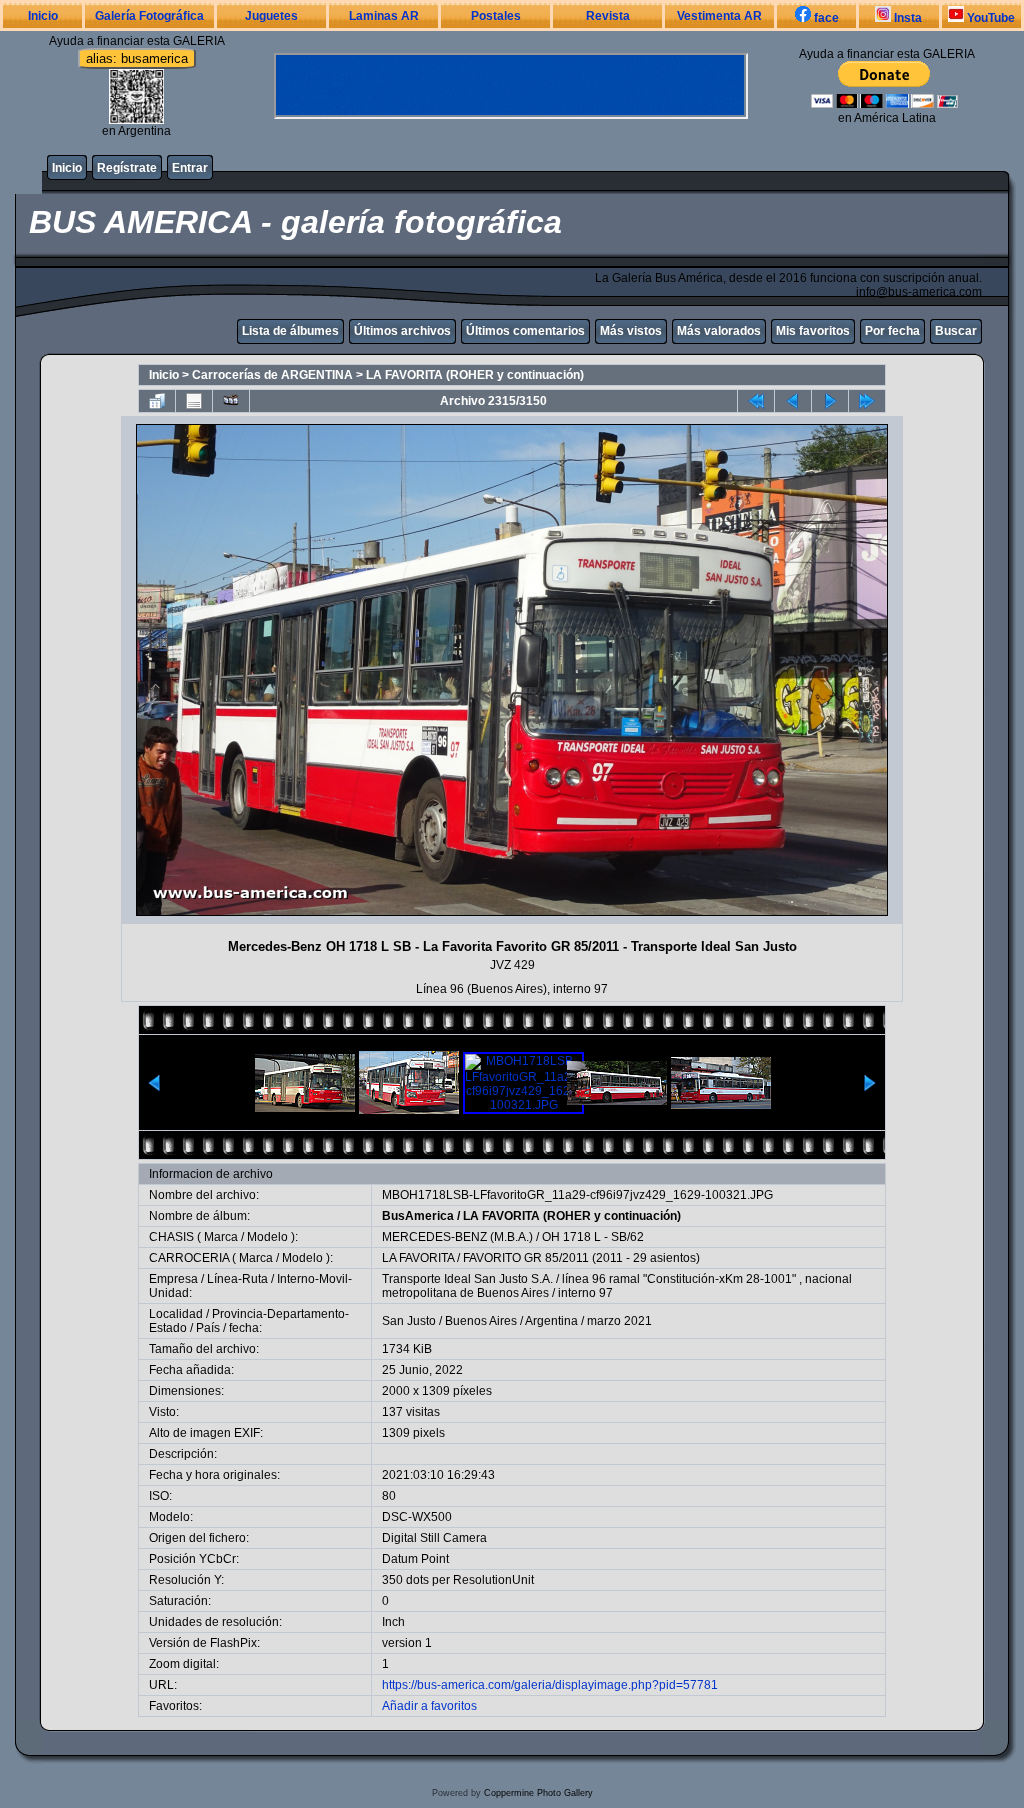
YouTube (989, 18)
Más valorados (719, 331)
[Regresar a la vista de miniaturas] (157, 401)
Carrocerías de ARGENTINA (272, 375)
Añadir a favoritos (429, 1706)
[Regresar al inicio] (756, 401)
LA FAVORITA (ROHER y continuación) (475, 375)
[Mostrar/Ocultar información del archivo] (194, 401)
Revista (608, 16)
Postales (496, 16)
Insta (906, 18)
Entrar (190, 168)
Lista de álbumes (290, 331)
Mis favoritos (813, 331)
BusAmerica (418, 1216)
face (825, 18)
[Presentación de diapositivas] (231, 401)
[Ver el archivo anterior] (793, 401)
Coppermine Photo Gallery (538, 1793)
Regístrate (127, 168)
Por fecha (892, 331)
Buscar (956, 331)
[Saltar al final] (867, 401)
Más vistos (631, 331)
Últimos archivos (402, 331)
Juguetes (271, 16)
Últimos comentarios (525, 331)
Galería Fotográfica (149, 16)
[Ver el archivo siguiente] (830, 401)
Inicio (43, 16)
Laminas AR (384, 16)
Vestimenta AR (719, 16)
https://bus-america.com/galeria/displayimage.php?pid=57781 (550, 1685)
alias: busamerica (137, 58)
